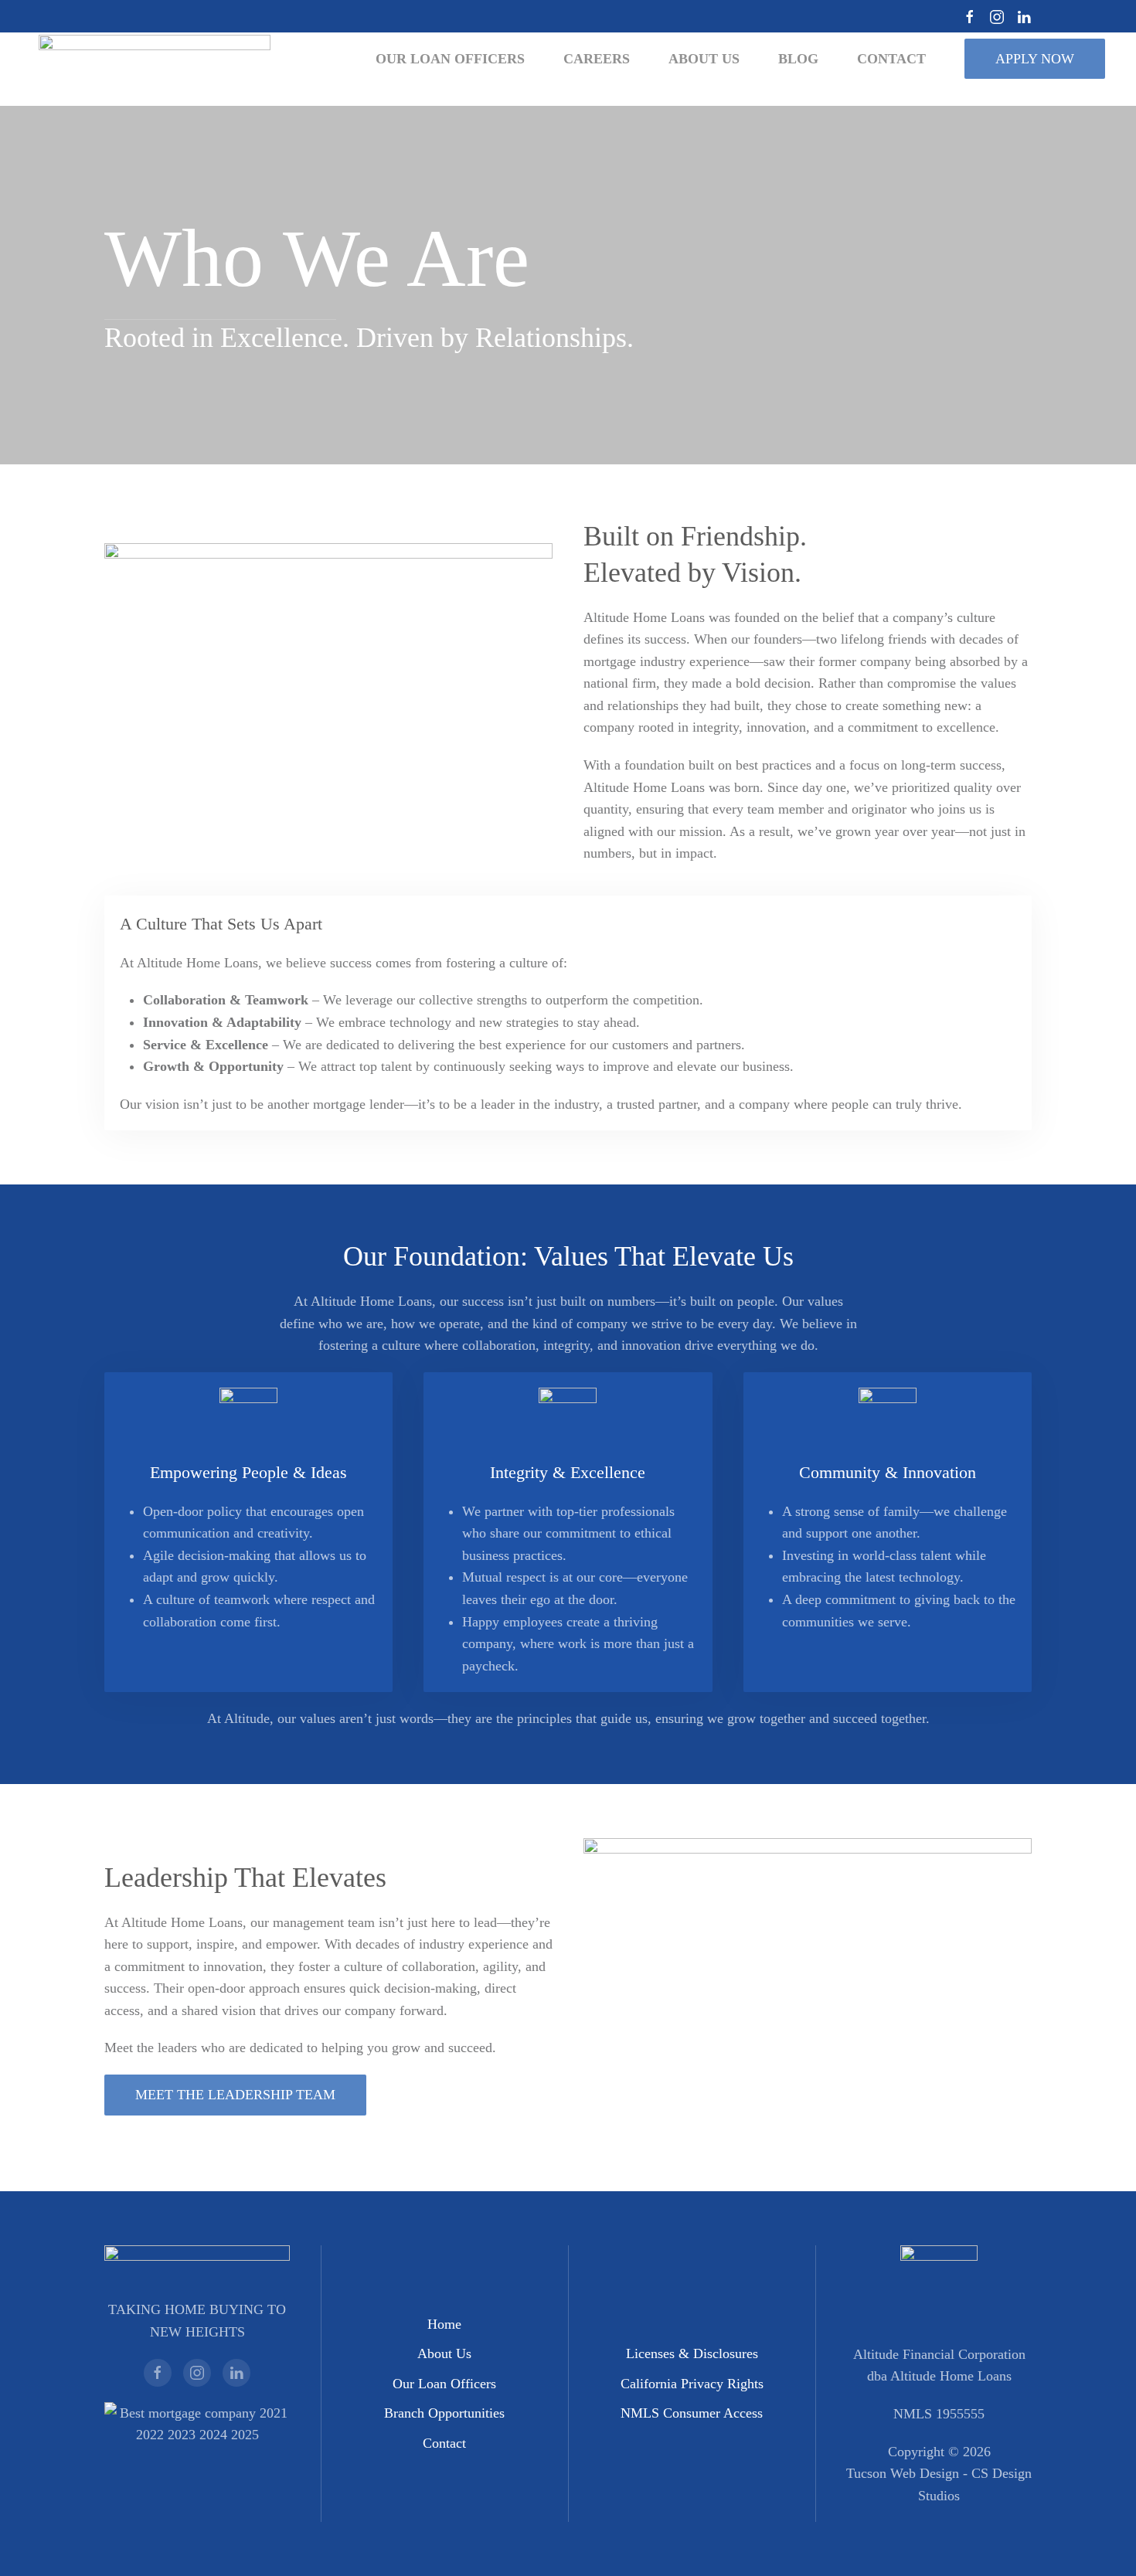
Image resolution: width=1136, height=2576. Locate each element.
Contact (444, 2443)
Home (444, 2324)
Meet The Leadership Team (235, 2095)
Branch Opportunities (444, 2413)
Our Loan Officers (444, 2384)
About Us (444, 2353)
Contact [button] (891, 59)
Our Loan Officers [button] (450, 59)
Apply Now (1035, 59)
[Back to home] (155, 59)
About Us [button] (704, 59)
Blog (798, 59)
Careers (597, 59)
